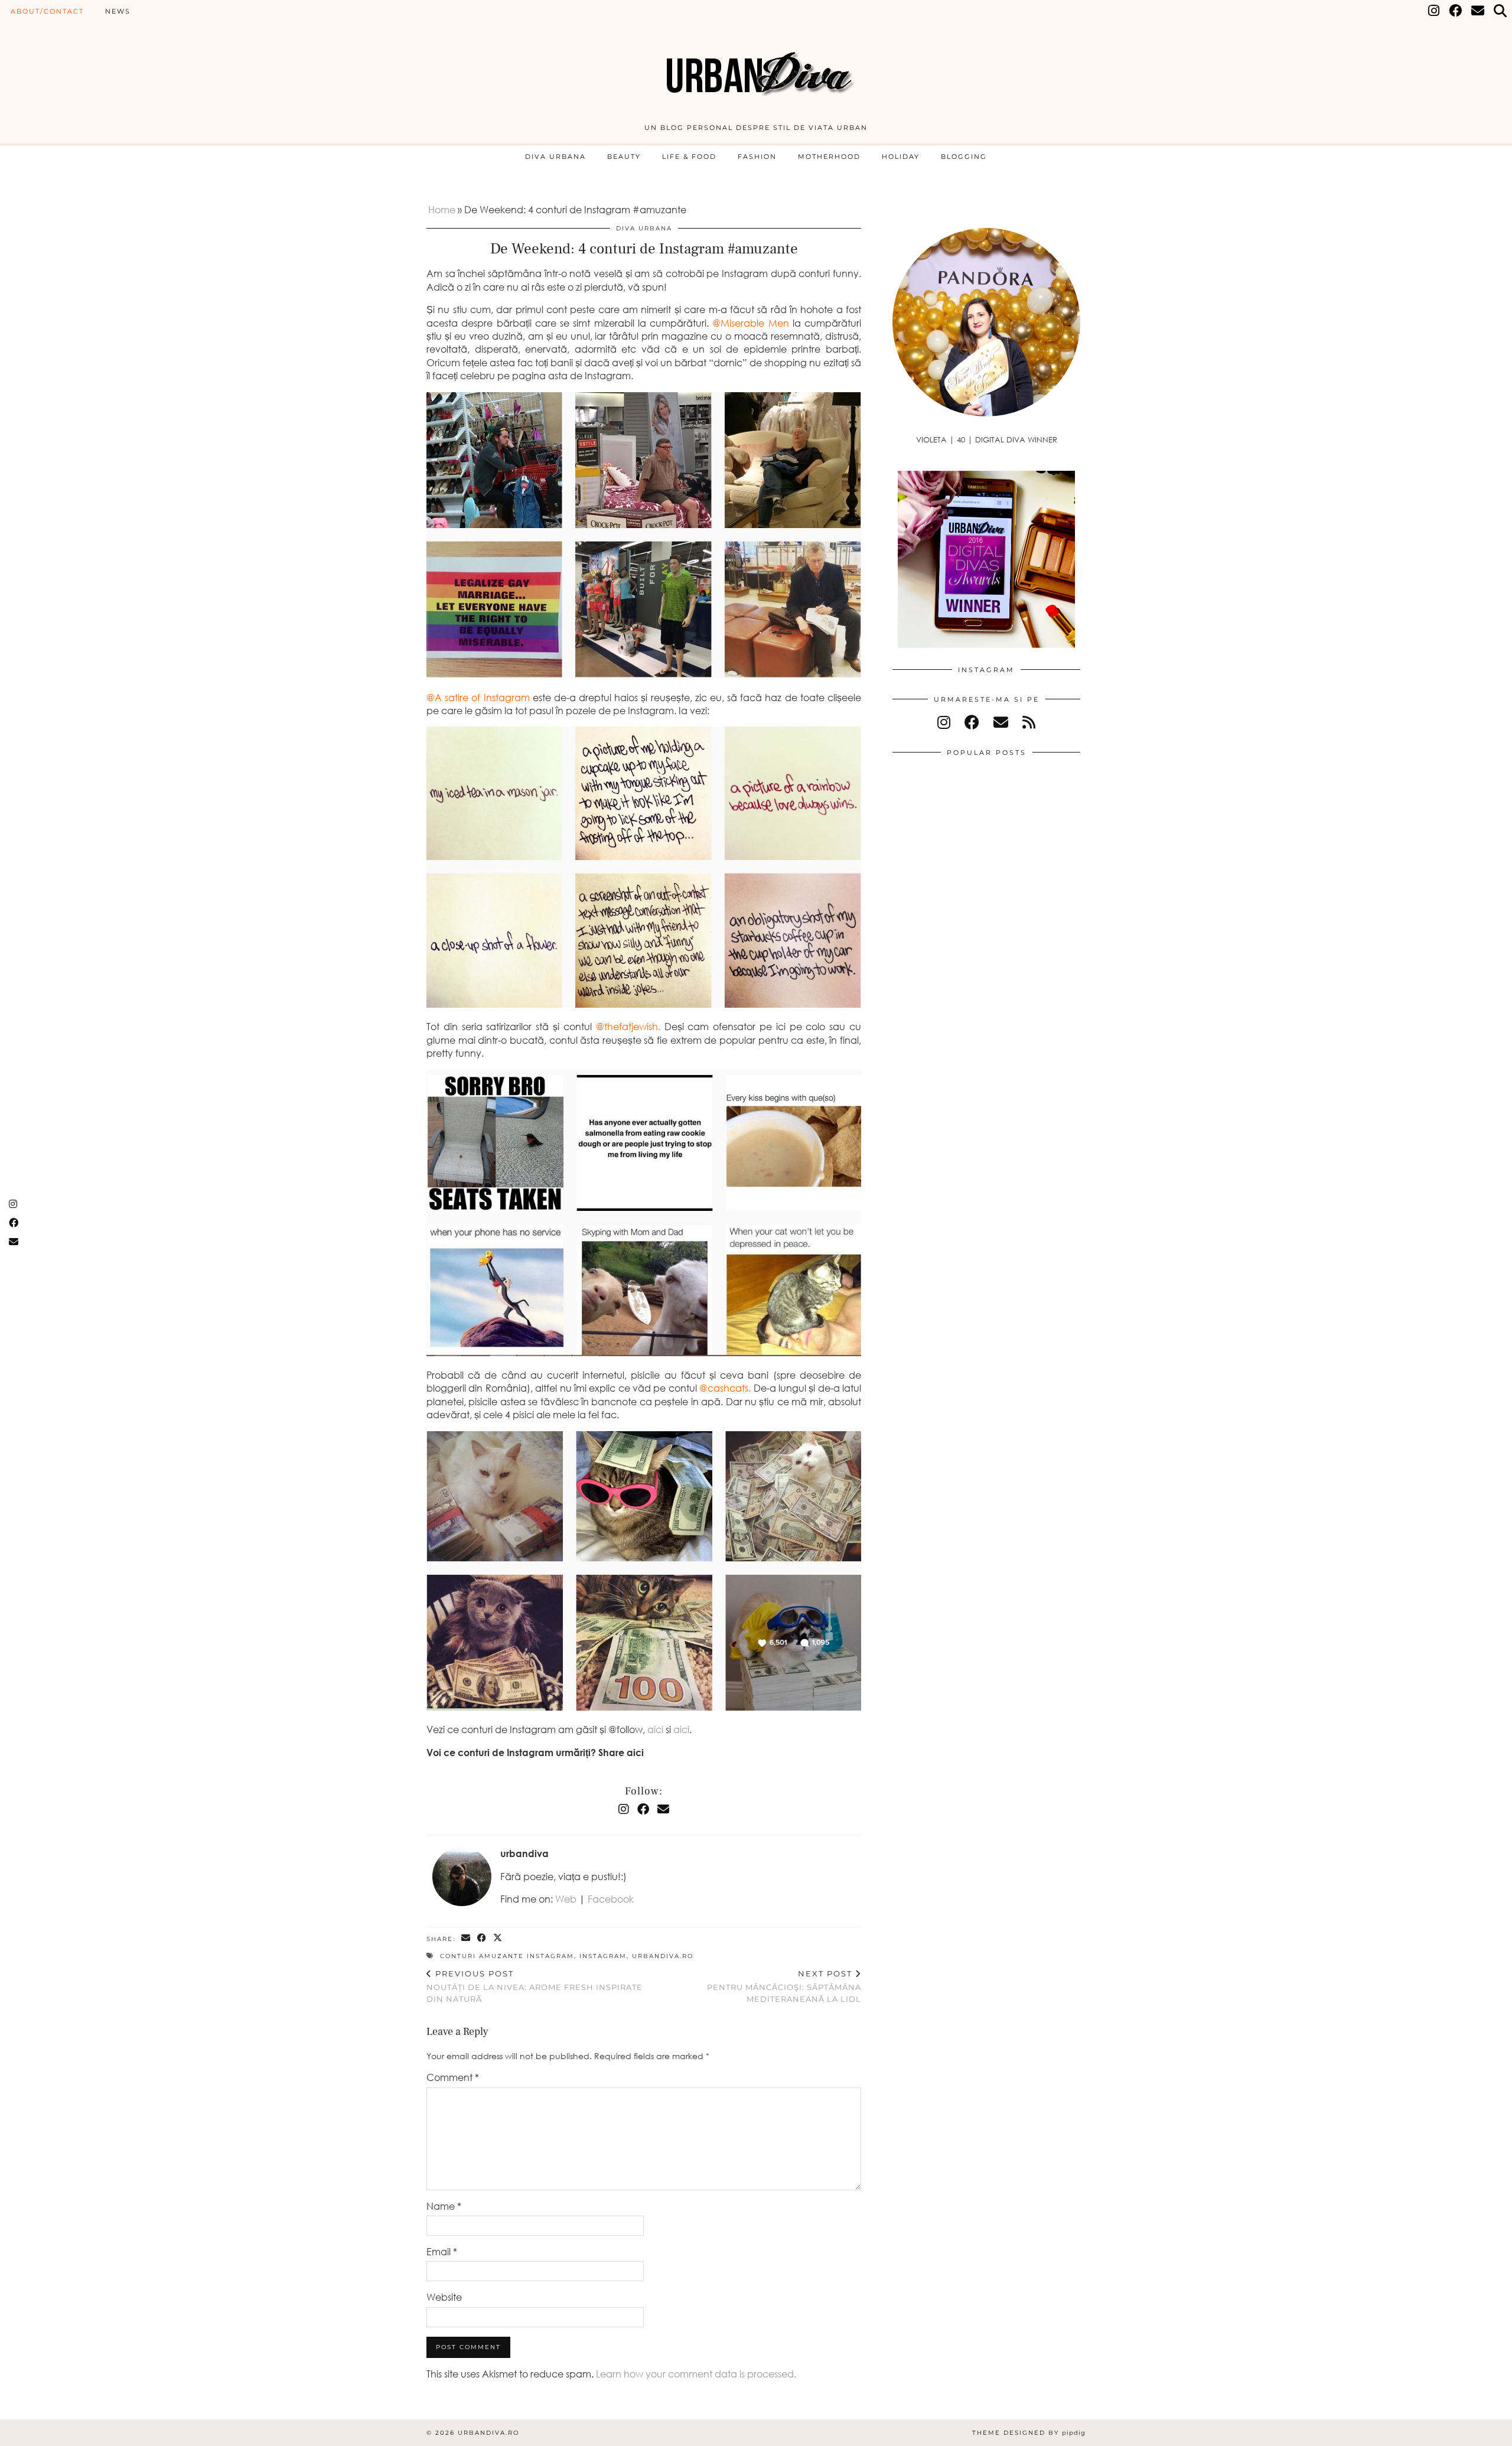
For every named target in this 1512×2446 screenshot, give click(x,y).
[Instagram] (1434, 11)
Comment (453, 2077)
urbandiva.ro (663, 1956)
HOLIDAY (901, 157)
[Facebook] (1456, 11)
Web (566, 1899)
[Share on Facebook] (482, 1938)
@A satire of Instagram (478, 698)
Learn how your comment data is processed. (696, 2374)
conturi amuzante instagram (507, 1956)
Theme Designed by (1029, 2433)
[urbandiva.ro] (756, 66)
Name (444, 2206)
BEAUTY (624, 157)
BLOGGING (964, 157)
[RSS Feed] (1029, 722)
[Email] (1478, 11)
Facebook (611, 1899)
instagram (603, 1956)
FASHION (757, 157)
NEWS (118, 11)
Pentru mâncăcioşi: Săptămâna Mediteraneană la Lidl (784, 1986)
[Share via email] (466, 1938)
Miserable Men (755, 323)
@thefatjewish (627, 1027)
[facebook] (972, 722)
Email (442, 2252)
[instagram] (944, 722)
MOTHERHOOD (829, 157)
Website (444, 2297)
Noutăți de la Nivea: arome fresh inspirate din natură (535, 1986)
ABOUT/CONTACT (47, 11)
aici (655, 1730)
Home (442, 210)
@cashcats (724, 1388)
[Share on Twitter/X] (498, 1938)
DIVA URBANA (555, 157)
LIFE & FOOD (689, 157)
